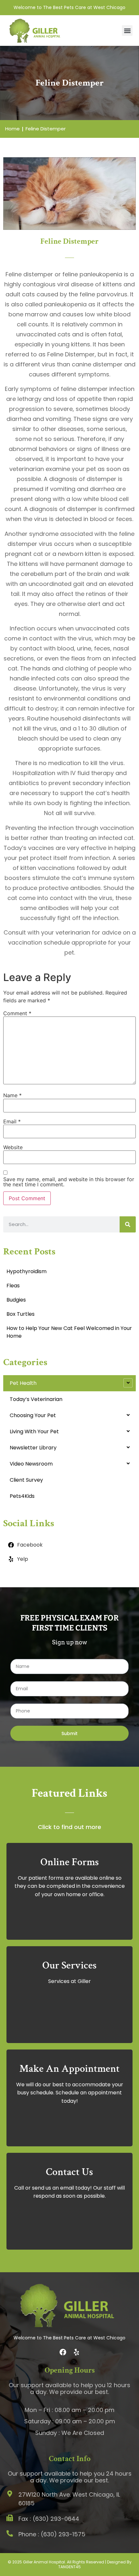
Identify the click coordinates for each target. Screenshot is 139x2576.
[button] (127, 31)
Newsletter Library (33, 1448)
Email (12, 1121)
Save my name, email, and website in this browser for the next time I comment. (69, 1182)
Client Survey (26, 1480)
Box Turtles (21, 1314)
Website (13, 1147)
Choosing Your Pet (33, 1415)
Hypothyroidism (27, 1271)
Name (12, 1095)
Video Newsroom (31, 1464)
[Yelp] (76, 2352)
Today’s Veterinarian (36, 1399)
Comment (17, 1013)
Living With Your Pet (34, 1431)
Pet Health (23, 1383)
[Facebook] (63, 2352)
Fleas (13, 1286)
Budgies (16, 1300)
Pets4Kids (22, 1496)
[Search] (128, 1224)
